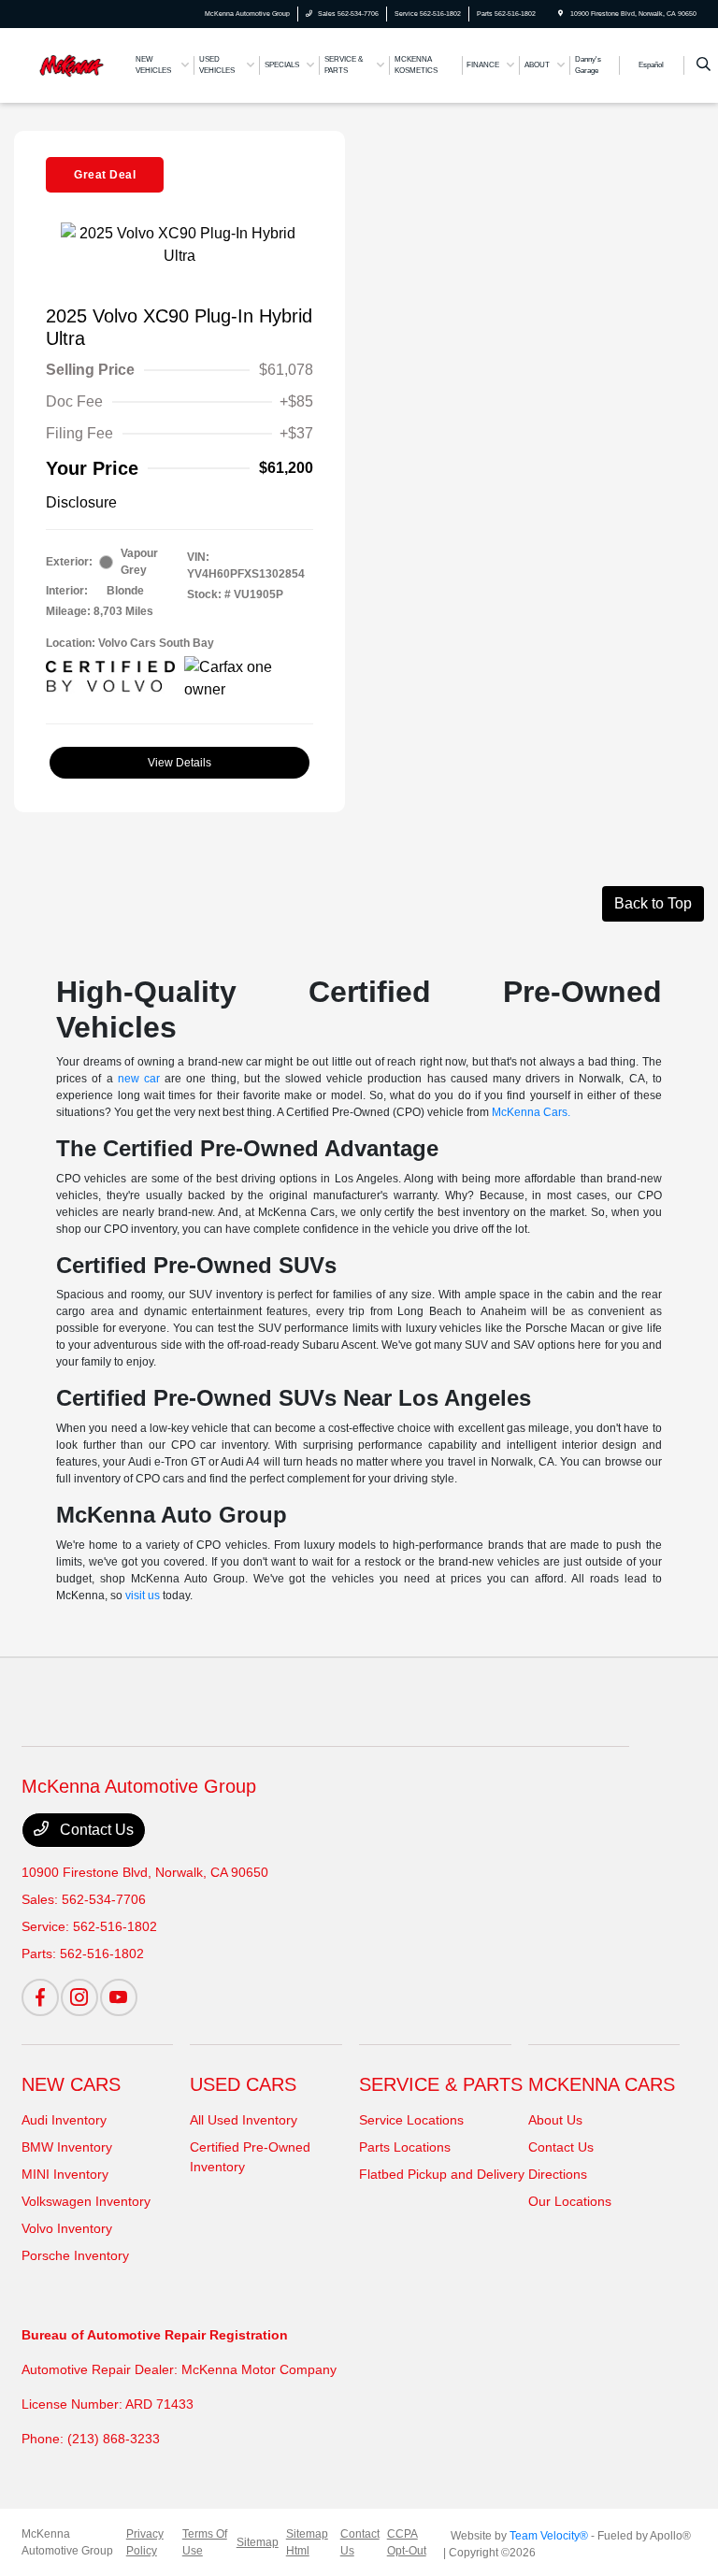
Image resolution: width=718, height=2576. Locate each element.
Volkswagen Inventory (86, 2201)
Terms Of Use (205, 2542)
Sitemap (258, 2542)
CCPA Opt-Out (407, 2542)
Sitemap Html (307, 2542)
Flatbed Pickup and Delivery (442, 2174)
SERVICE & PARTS (441, 2084)
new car (139, 1079)
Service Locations (411, 2120)
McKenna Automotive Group (67, 2542)
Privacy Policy (145, 2542)
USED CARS (243, 2084)
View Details (179, 763)
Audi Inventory (64, 2120)
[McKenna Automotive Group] (72, 64)
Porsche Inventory (75, 2255)
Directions (558, 2174)
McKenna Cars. (531, 1112)
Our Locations (570, 2201)
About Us (555, 2120)
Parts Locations (405, 2147)
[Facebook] (40, 1997)
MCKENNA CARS (602, 2084)
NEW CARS (71, 2084)
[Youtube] (119, 1997)
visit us (143, 1596)
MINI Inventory (65, 2174)
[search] (704, 65)
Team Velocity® (549, 2536)
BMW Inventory (67, 2147)
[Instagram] (79, 1997)
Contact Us (95, 1830)
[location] (560, 14)
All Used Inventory (244, 2120)
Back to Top (653, 903)
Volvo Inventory (67, 2228)
